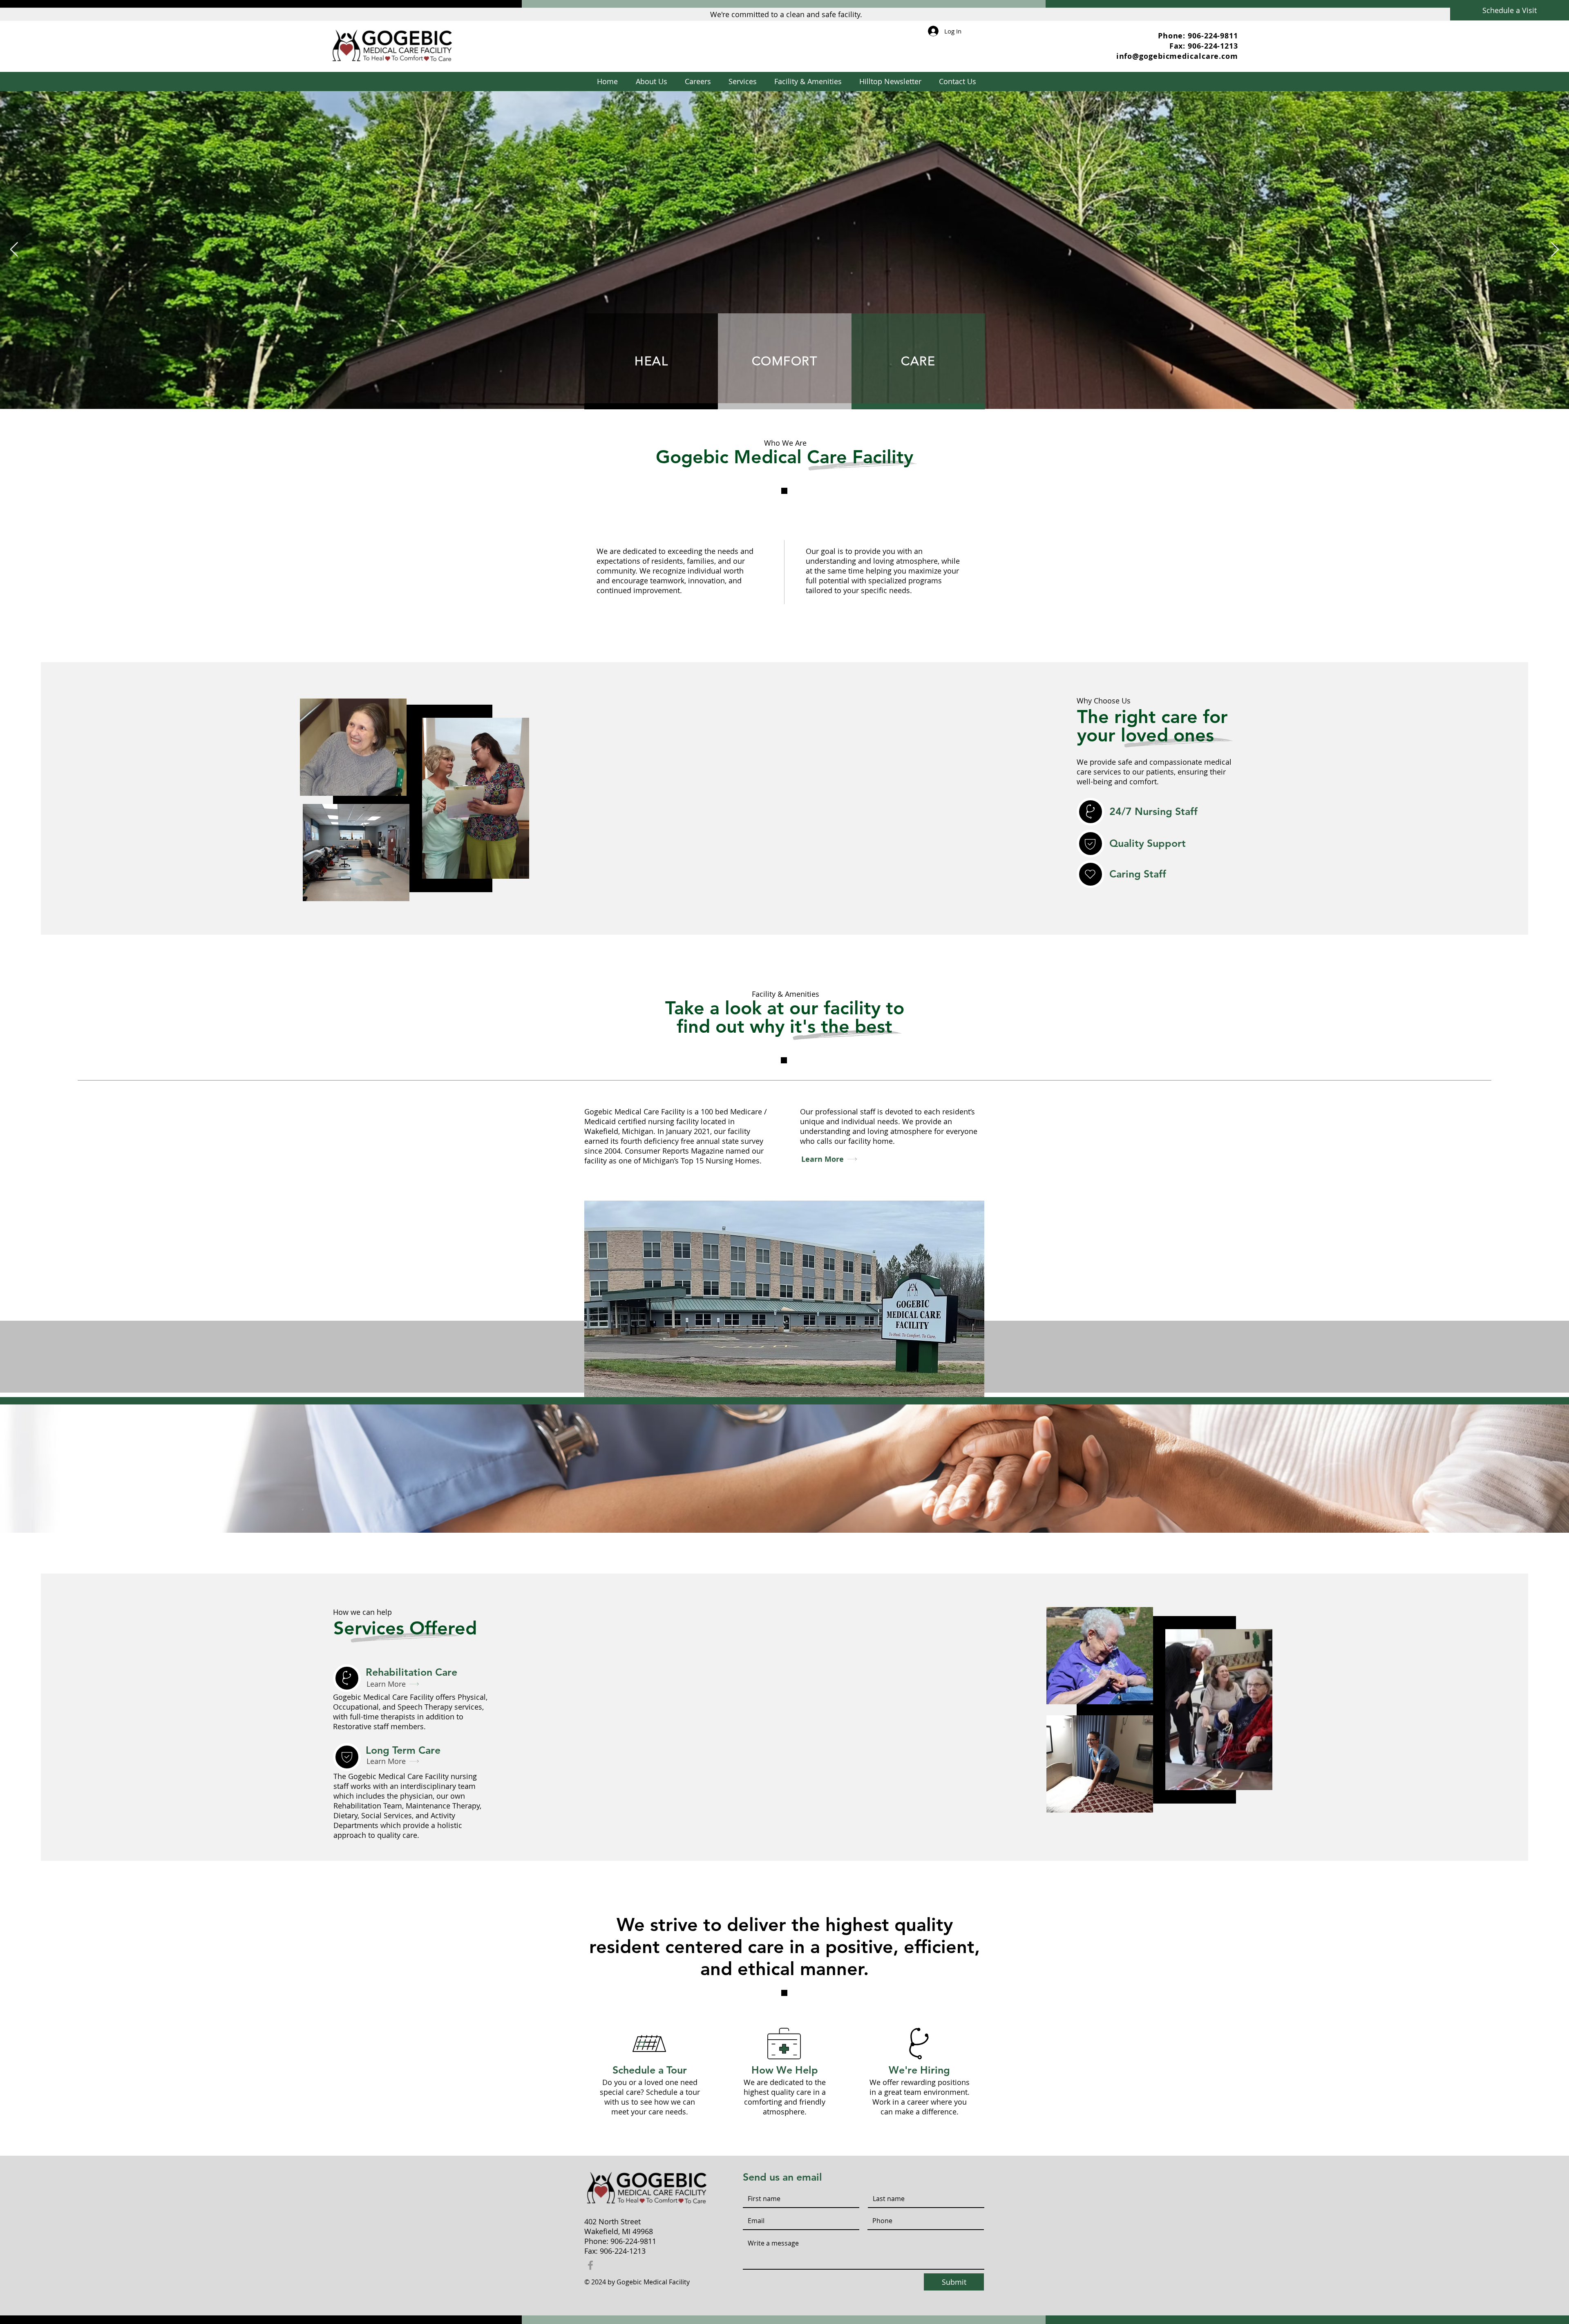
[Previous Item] (14, 250)
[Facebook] (590, 2265)
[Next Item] (1555, 250)
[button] (742, 81)
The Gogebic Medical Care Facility (391, 1776)
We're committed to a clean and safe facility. (786, 14)
